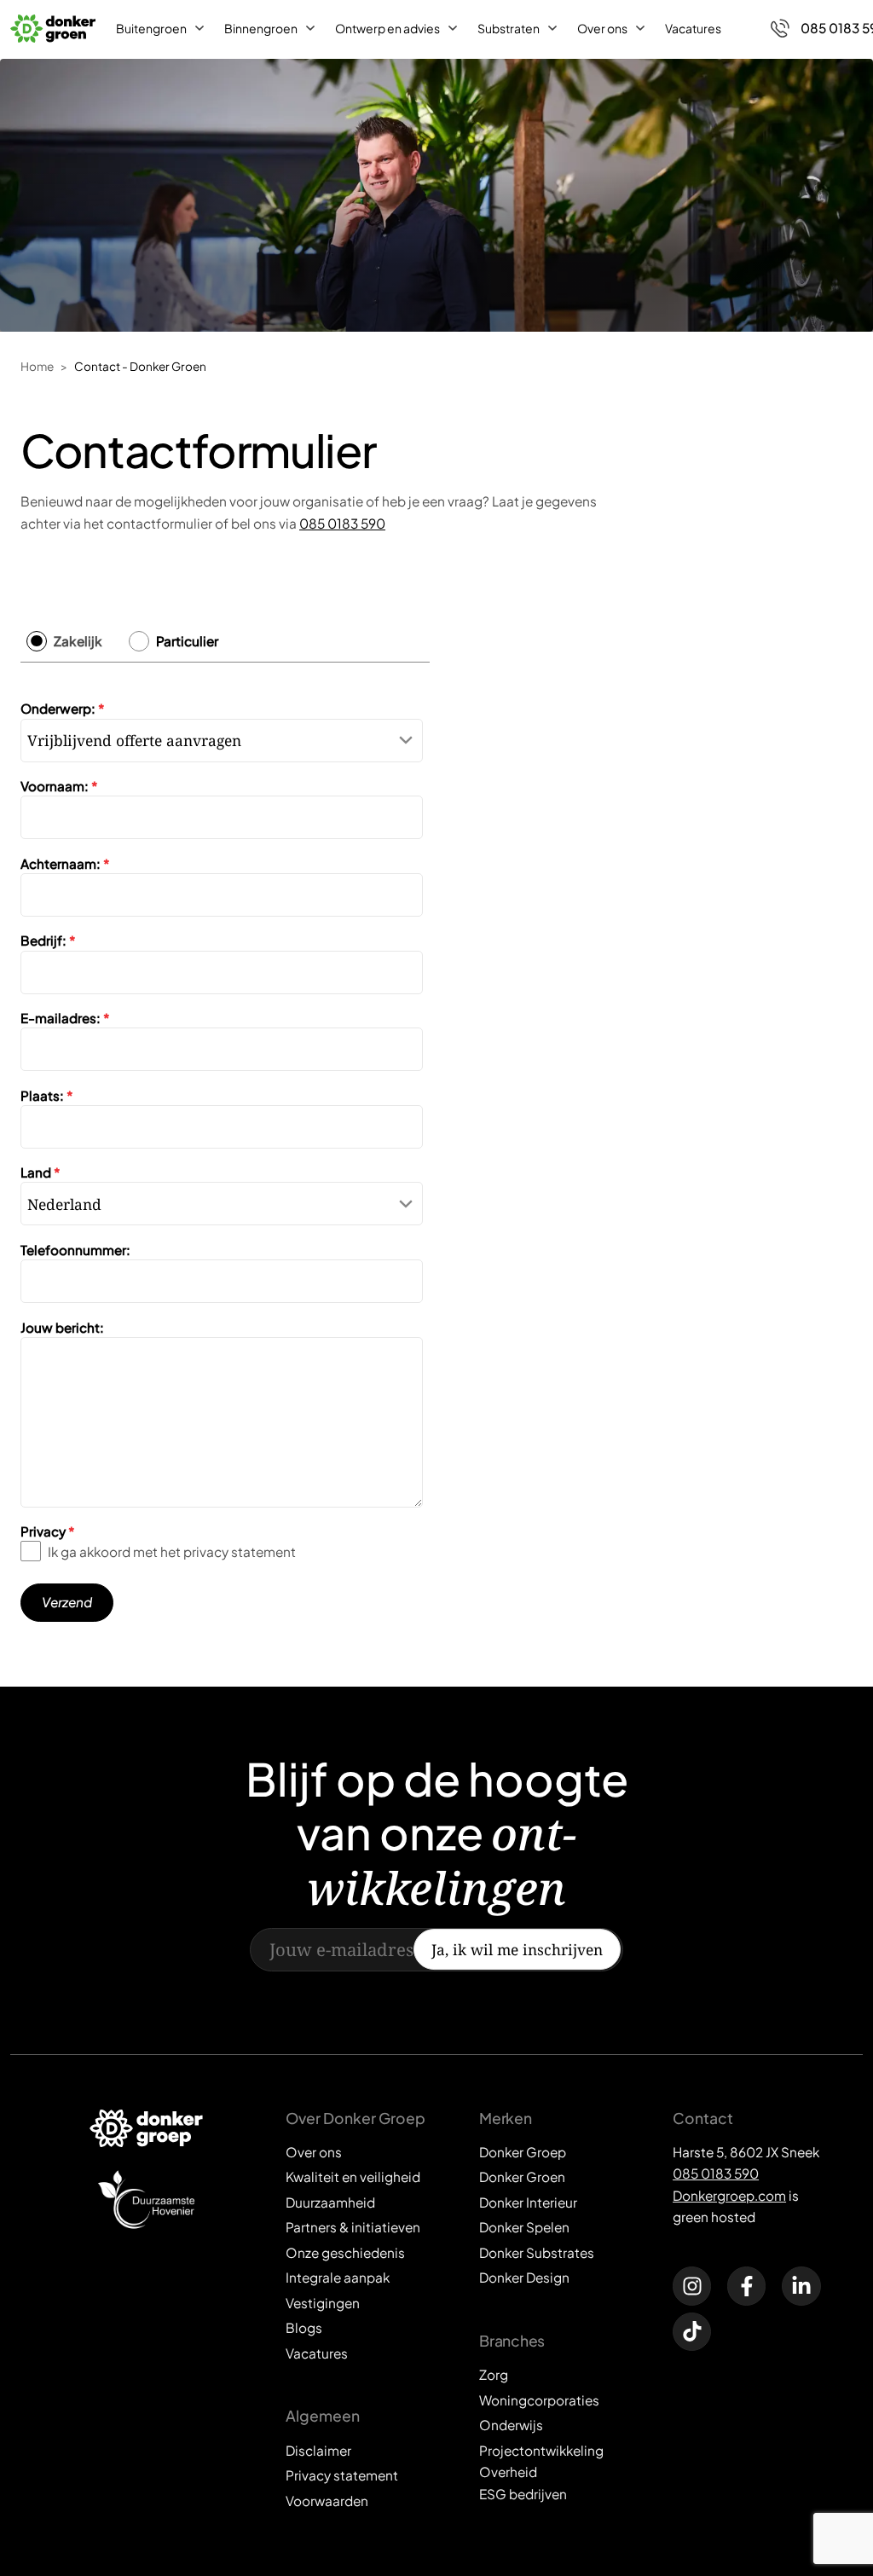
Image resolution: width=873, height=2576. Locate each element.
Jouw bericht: (62, 1327)
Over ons (602, 28)
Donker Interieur (528, 2202)
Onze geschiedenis (345, 2252)
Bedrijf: (48, 940)
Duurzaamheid (330, 2202)
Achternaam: (65, 863)
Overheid (508, 2472)
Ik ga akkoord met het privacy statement (172, 1551)
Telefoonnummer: (75, 1250)
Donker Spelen (524, 2227)
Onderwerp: (63, 708)
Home (37, 366)
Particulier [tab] (187, 641)
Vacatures (693, 28)
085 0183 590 (342, 523)
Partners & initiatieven (353, 2227)
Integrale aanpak (338, 2277)
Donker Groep (523, 2152)
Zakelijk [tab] (78, 641)
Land (40, 1172)
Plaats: (47, 1095)
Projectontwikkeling (541, 2450)
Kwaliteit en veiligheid (353, 2177)
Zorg (494, 2374)
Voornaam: (59, 786)
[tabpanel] (225, 1153)
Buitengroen (151, 28)
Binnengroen (261, 28)
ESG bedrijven (523, 2494)
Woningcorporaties (539, 2400)
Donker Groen (522, 2177)
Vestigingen (323, 2303)
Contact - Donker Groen (140, 366)
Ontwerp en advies (387, 28)
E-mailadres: (65, 1018)
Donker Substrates (537, 2252)
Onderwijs (511, 2425)
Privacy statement (342, 2475)
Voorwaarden (327, 2501)
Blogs (304, 2327)
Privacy (48, 1531)
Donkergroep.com (729, 2195)
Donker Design (524, 2277)
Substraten (509, 28)
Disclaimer (318, 2450)
